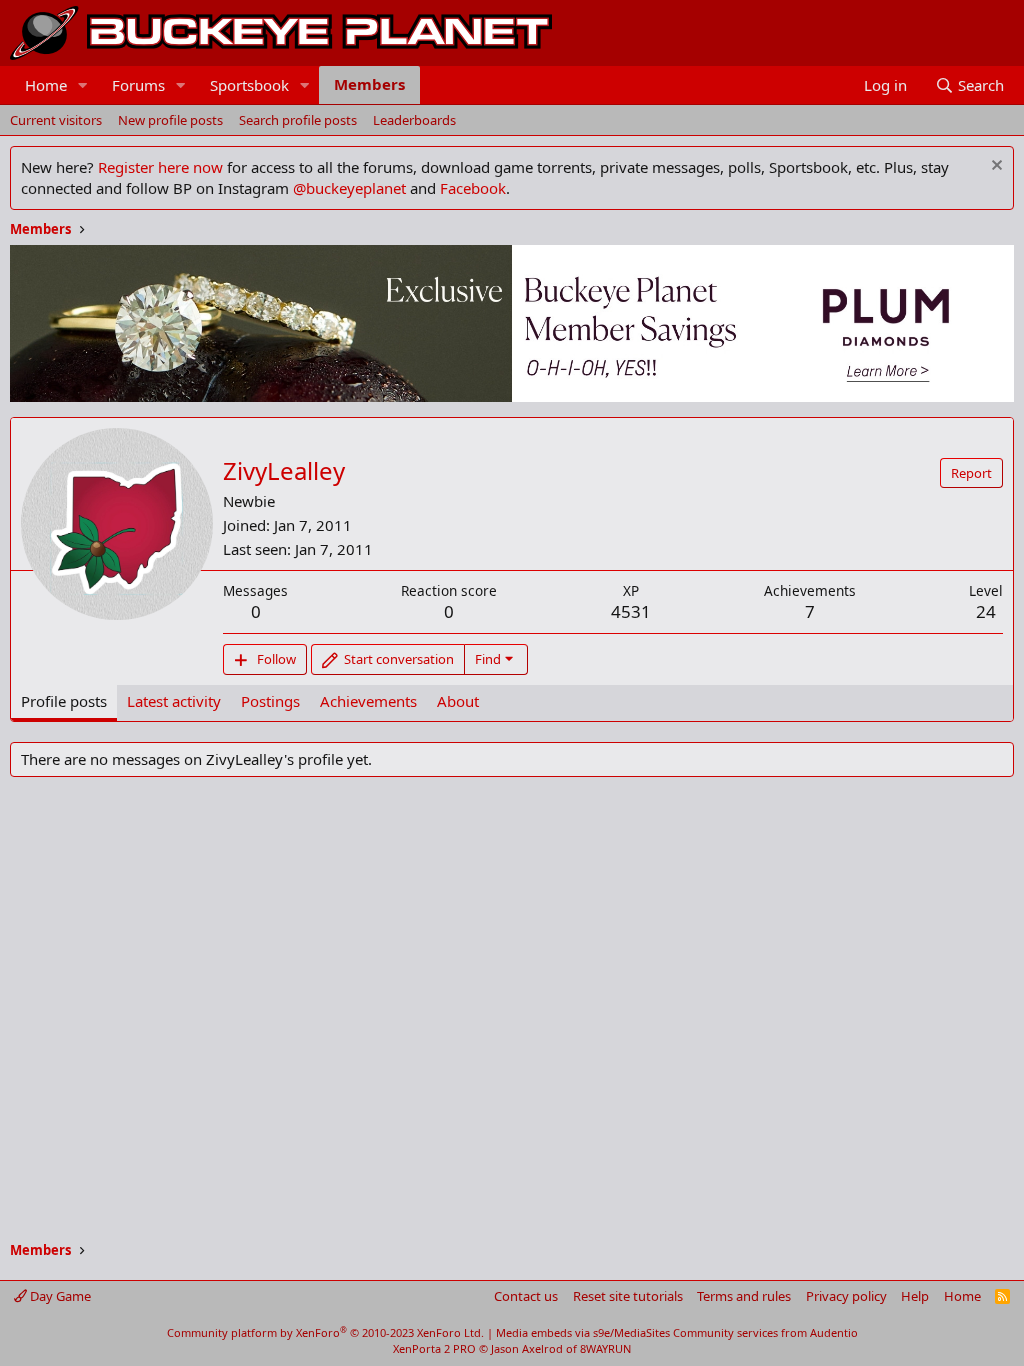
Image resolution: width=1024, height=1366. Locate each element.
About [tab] (458, 701)
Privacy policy (846, 1296)
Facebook (473, 188)
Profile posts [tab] (64, 701)
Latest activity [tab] (174, 701)
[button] (83, 85)
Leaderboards (414, 120)
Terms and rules (744, 1296)
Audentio (834, 1332)
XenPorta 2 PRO (434, 1348)
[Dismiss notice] (994, 167)
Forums (138, 85)
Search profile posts (298, 120)
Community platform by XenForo (325, 1332)
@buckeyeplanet (349, 188)
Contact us (526, 1296)
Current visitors (56, 120)
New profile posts (170, 120)
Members (369, 84)
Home (46, 85)
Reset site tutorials (628, 1296)
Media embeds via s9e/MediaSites (583, 1332)
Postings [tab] (270, 701)
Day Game (59, 1296)
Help (915, 1296)
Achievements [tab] (368, 701)
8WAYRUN (605, 1348)
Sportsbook (249, 85)
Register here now (160, 167)
